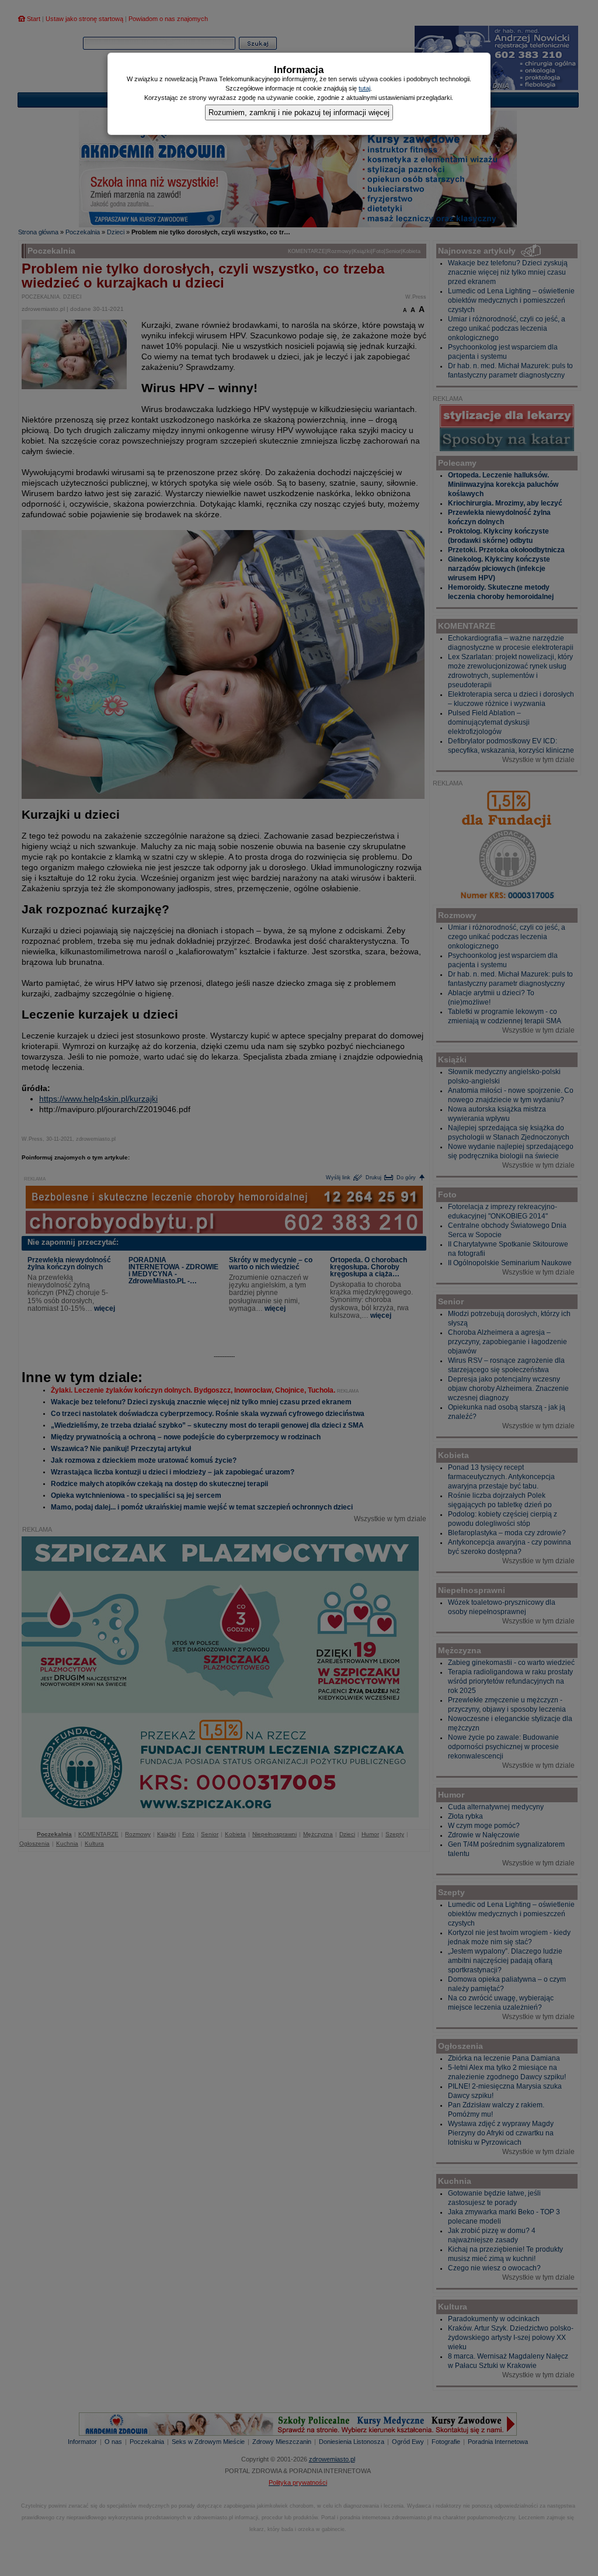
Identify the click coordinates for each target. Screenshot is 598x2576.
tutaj (364, 88)
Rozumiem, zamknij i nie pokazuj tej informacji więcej (299, 112)
